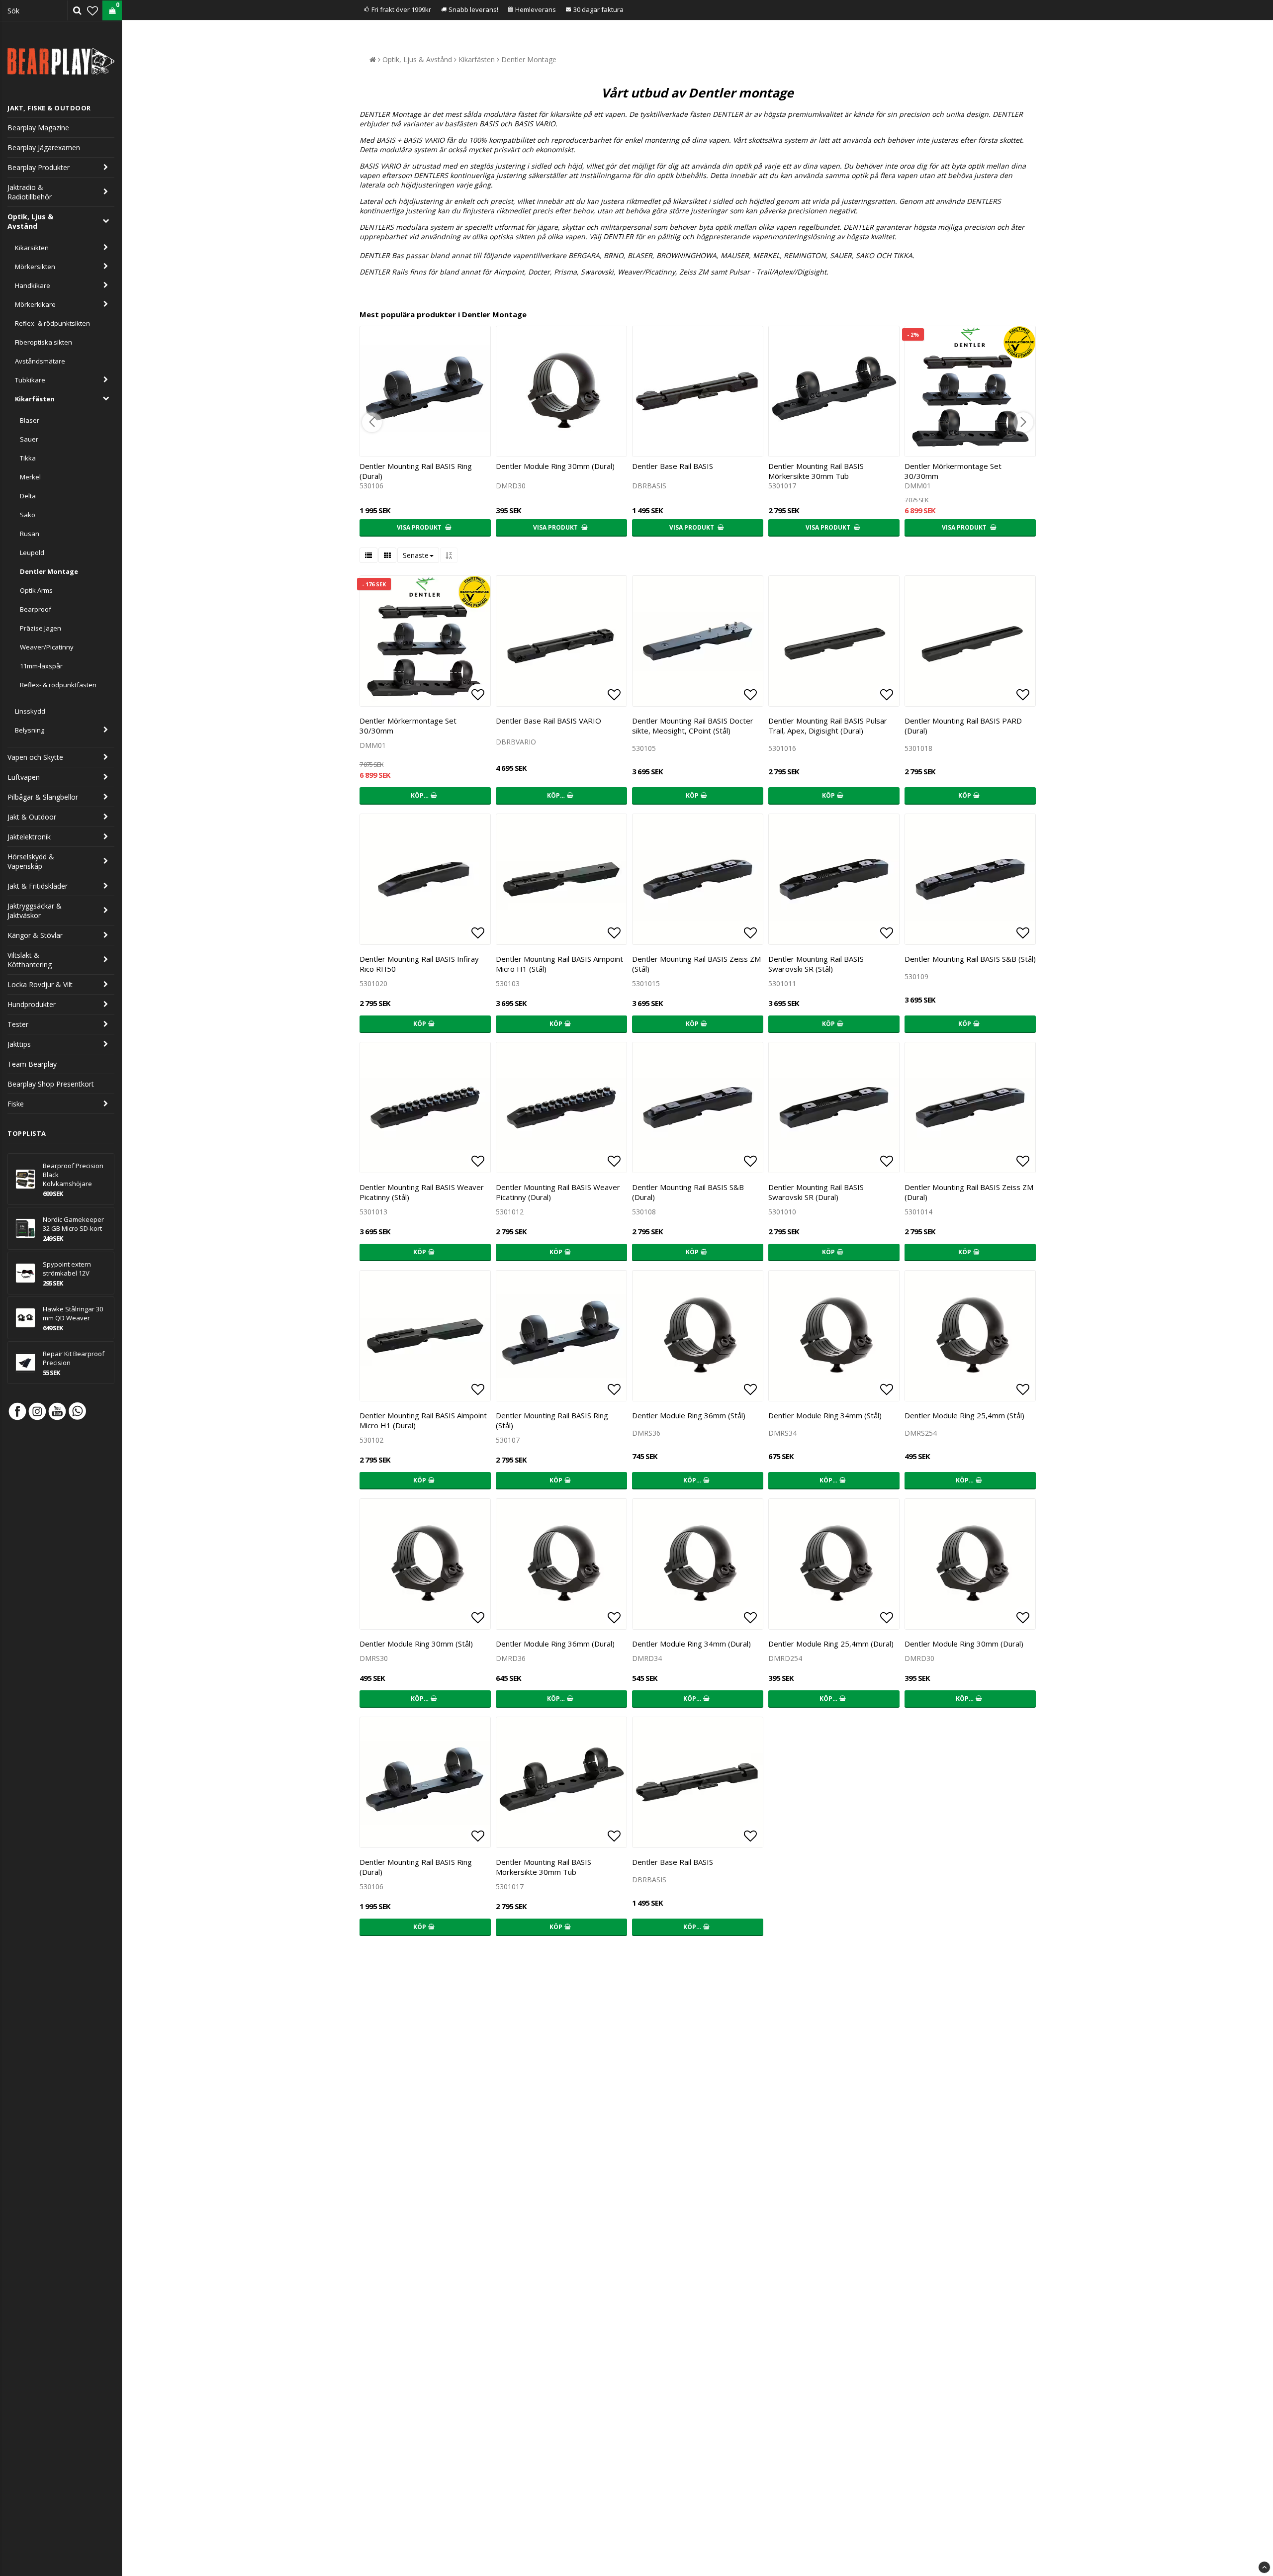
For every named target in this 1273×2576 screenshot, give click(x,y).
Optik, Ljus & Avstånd (30, 221)
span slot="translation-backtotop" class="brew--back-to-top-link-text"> (1264, 2567)
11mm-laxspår (41, 666)
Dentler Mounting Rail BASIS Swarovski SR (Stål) (816, 964)
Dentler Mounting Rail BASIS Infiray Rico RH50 (419, 964)
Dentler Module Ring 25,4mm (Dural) (831, 1644)
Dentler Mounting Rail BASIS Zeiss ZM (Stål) (696, 964)
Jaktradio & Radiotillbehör (30, 192)
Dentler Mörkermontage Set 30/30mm (953, 471)
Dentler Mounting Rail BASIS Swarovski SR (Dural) (816, 1192)
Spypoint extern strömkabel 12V (67, 1269)
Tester (18, 1024)
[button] (92, 10)
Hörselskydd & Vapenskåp (31, 861)
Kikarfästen (35, 399)
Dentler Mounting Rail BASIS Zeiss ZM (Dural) (969, 1192)
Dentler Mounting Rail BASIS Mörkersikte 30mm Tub (816, 471)
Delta (28, 496)
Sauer (29, 439)
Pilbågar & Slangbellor (43, 797)
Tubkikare (30, 380)
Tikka (28, 458)
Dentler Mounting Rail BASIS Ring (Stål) (552, 1420)
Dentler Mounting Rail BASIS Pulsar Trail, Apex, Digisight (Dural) (828, 726)
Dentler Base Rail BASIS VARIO (548, 721)
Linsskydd (30, 711)
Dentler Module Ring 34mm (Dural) (691, 1644)
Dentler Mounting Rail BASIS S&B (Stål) (970, 959)
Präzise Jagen (41, 628)
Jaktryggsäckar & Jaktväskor (35, 911)
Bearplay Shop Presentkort (51, 1084)
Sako (28, 515)
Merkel (30, 477)
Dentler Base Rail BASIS (673, 466)
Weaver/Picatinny (47, 647)
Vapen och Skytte (35, 757)
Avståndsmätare (40, 361)
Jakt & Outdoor (32, 817)
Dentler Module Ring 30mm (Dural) (555, 466)
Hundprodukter (32, 1004)
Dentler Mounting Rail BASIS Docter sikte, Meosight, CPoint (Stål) (693, 726)
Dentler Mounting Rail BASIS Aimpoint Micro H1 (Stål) (559, 964)
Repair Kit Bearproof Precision (74, 1358)
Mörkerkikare (35, 304)
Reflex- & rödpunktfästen (58, 685)
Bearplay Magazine (38, 128)
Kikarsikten (32, 248)
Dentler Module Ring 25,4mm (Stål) (964, 1415)
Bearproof (36, 609)
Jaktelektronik (29, 837)
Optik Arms (36, 590)
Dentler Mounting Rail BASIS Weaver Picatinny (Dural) (558, 1192)
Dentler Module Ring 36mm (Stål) (689, 1415)
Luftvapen (24, 777)
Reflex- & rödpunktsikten (52, 323)
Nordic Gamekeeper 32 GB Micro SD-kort (73, 1224)
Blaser (30, 420)
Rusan (30, 534)
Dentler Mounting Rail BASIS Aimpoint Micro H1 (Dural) (423, 1420)
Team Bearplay (32, 1064)
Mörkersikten (35, 267)
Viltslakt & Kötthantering (30, 960)
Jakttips (19, 1044)
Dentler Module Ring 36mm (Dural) (555, 1644)
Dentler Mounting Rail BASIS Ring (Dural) (416, 471)
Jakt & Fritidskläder (38, 886)
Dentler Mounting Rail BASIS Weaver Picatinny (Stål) (422, 1192)
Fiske (16, 1104)
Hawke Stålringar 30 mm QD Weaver (73, 1313)
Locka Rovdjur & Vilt (40, 984)
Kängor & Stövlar (35, 935)
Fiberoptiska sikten (44, 342)
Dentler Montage (49, 571)
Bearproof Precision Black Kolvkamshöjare (73, 1175)
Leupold (32, 552)
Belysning (30, 730)
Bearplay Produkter (39, 167)
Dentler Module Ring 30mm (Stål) (416, 1644)
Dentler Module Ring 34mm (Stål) (825, 1415)
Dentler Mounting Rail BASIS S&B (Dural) (688, 1192)
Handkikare (33, 285)
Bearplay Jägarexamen (44, 147)
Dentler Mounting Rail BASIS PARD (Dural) (963, 726)
